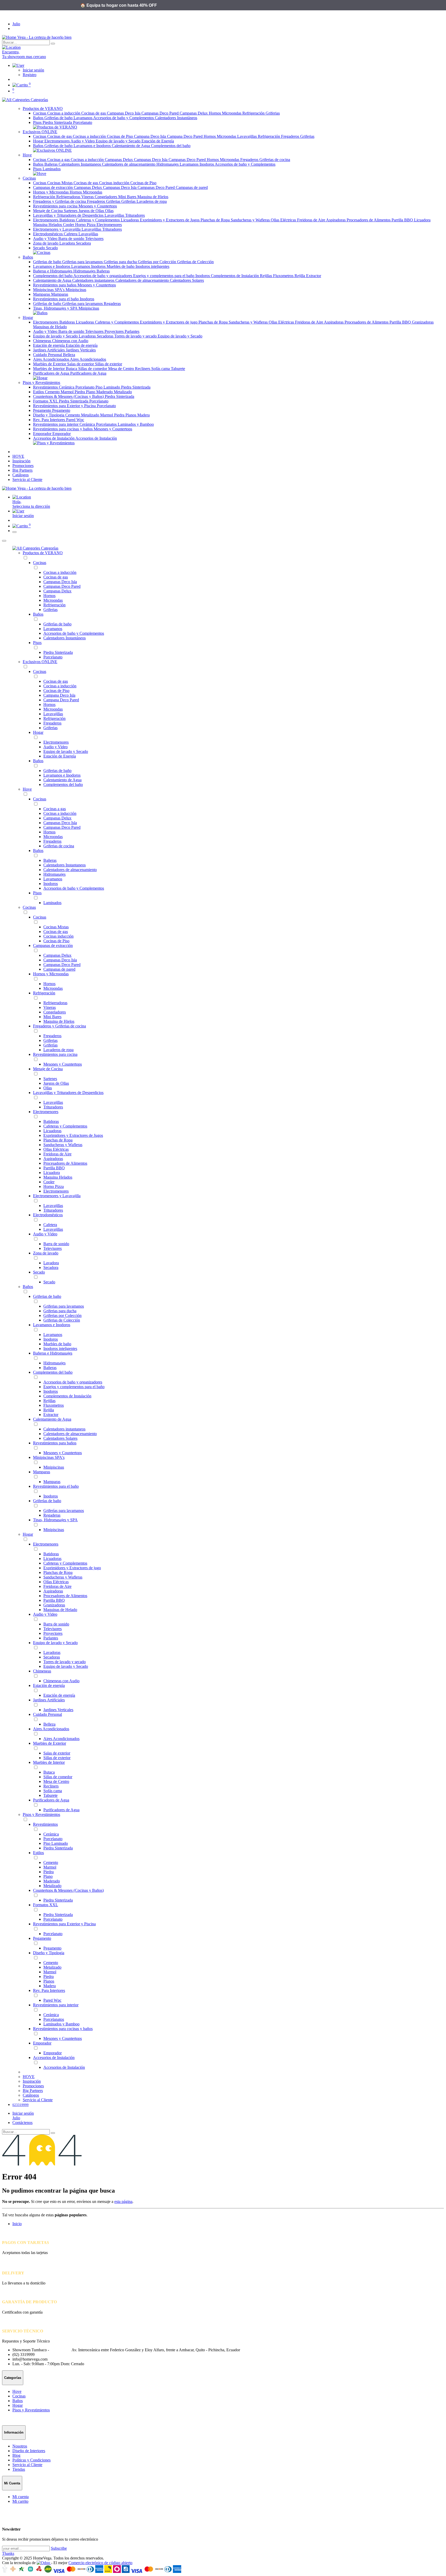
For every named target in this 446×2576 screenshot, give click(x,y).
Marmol (68, 392)
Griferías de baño (59, 118)
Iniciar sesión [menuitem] (23, 516)
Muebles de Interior (49, 369)
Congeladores (106, 197)
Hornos (215, 113)
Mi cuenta (21, 2497)
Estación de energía (49, 345)
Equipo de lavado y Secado (119, 141)
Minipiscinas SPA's (49, 290)
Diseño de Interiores (29, 2451)
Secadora (83, 243)
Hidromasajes (168, 164)
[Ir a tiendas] (223, 47)
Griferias (273, 113)
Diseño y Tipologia (49, 415)
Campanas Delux (194, 113)
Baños (39, 118)
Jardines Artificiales (49, 350)
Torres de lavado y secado (136, 336)
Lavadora (68, 243)
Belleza (69, 355)
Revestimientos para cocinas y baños (63, 429)
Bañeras (51, 164)
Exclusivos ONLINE (40, 662)
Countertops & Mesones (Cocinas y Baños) (69, 396)
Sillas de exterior (109, 364)
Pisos (38, 122)
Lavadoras (88, 336)
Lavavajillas (248, 136)
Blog (16, 2455)
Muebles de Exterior (50, 364)
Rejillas (266, 276)
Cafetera (71, 234)
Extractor (314, 276)
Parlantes (132, 331)
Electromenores (57, 141)
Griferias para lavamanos (83, 262)
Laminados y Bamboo (136, 424)
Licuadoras (130, 220)
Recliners (143, 369)
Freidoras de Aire (312, 220)
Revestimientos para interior (56, 424)
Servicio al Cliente (27, 2465)
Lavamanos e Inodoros (93, 146)
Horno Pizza (86, 225)
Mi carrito (20, 2501)
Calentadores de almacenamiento (129, 164)
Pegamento (43, 410)
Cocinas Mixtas (60, 183)
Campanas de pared (192, 187)
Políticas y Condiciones (31, 2460)
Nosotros (20, 2446)
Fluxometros (284, 276)
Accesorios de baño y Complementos (124, 118)
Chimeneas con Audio (70, 341)
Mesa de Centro (122, 369)
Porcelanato (83, 122)
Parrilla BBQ (403, 220)
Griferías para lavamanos (83, 304)
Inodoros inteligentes (152, 266)
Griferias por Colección (157, 262)
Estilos (39, 392)
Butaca (72, 369)
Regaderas (112, 304)
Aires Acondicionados (51, 359)
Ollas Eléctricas (284, 220)
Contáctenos (22, 2123)
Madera (144, 415)
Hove (27, 789)
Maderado (105, 392)
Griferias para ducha (121, 262)
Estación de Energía (158, 141)
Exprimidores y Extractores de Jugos (170, 220)
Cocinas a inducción (64, 113)
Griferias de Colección (195, 262)
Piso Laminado (108, 387)
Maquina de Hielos (153, 197)
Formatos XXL (46, 401)
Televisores (94, 239)
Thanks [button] (8, 2553)
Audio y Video (83, 141)
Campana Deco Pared (185, 136)
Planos (131, 415)
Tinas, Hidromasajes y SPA (56, 308)
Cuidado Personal (48, 355)
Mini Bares (128, 197)
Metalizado (123, 392)
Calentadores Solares (187, 280)
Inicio (17, 2224)
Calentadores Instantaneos (80, 164)
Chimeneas (43, 341)
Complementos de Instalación (235, 276)
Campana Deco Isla (150, 136)
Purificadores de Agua (52, 373)
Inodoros (207, 164)
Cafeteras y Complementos (98, 220)
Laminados (52, 169)
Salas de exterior (81, 364)
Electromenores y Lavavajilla (57, 229)
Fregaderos (291, 136)
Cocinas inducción (115, 183)
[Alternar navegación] (14, 532)
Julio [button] (16, 24)
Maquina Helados (48, 225)
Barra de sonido (72, 239)
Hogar (39, 141)
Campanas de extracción (53, 187)
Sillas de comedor (93, 369)
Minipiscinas (76, 290)
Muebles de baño (121, 266)
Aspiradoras (336, 220)
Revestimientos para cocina (56, 206)
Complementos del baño (171, 146)
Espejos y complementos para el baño (164, 276)
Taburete (178, 369)
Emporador (43, 434)
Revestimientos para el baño (56, 299)
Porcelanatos (107, 424)
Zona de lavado (46, 243)
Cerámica (67, 387)
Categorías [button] (39, 100)
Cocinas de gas (94, 113)
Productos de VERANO (43, 553)
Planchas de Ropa (216, 220)
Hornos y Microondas (51, 192)
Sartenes (71, 211)
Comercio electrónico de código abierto (100, 2563)
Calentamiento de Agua (131, 146)
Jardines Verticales (81, 350)
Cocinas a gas (59, 160)
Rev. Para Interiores (50, 420)
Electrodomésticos (48, 234)
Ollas (109, 211)
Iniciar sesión (33, 70)
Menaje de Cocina (48, 211)
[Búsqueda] (53, 44)
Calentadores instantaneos (94, 280)
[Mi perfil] (18, 65)
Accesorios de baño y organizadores (103, 276)
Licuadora (422, 220)
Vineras (88, 197)
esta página (123, 2201)
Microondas (232, 113)
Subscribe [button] (59, 2548)
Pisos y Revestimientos (41, 1814)
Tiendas (19, 2469)
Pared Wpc (75, 420)
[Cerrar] (4, 541)
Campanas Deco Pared (161, 113)
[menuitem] (18, 456)
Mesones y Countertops (98, 206)
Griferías (129, 201)
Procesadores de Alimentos (369, 220)
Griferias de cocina (275, 160)
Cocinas (40, 113)
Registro (30, 75)
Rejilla (300, 276)
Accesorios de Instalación (54, 438)
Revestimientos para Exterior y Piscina (65, 406)
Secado (39, 248)
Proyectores (115, 331)
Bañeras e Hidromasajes (53, 271)
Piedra (80, 392)
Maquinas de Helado (50, 327)
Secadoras (106, 336)
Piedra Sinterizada (58, 122)
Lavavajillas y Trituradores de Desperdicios (69, 215)
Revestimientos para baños (55, 285)
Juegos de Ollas (92, 211)
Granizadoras (423, 322)
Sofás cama (161, 369)
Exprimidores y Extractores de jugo (169, 322)
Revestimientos (46, 387)
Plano (91, 392)
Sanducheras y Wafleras (251, 220)
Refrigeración (254, 113)
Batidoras (68, 220)
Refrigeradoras (69, 197)
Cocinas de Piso (120, 136)
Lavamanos (83, 118)
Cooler (69, 225)
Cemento (53, 392)
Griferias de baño (59, 146)
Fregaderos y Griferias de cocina (60, 201)
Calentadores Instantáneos (176, 118)
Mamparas (42, 294)
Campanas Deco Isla (124, 113)
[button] (228, 511)
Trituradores (135, 215)
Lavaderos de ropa (152, 201)
